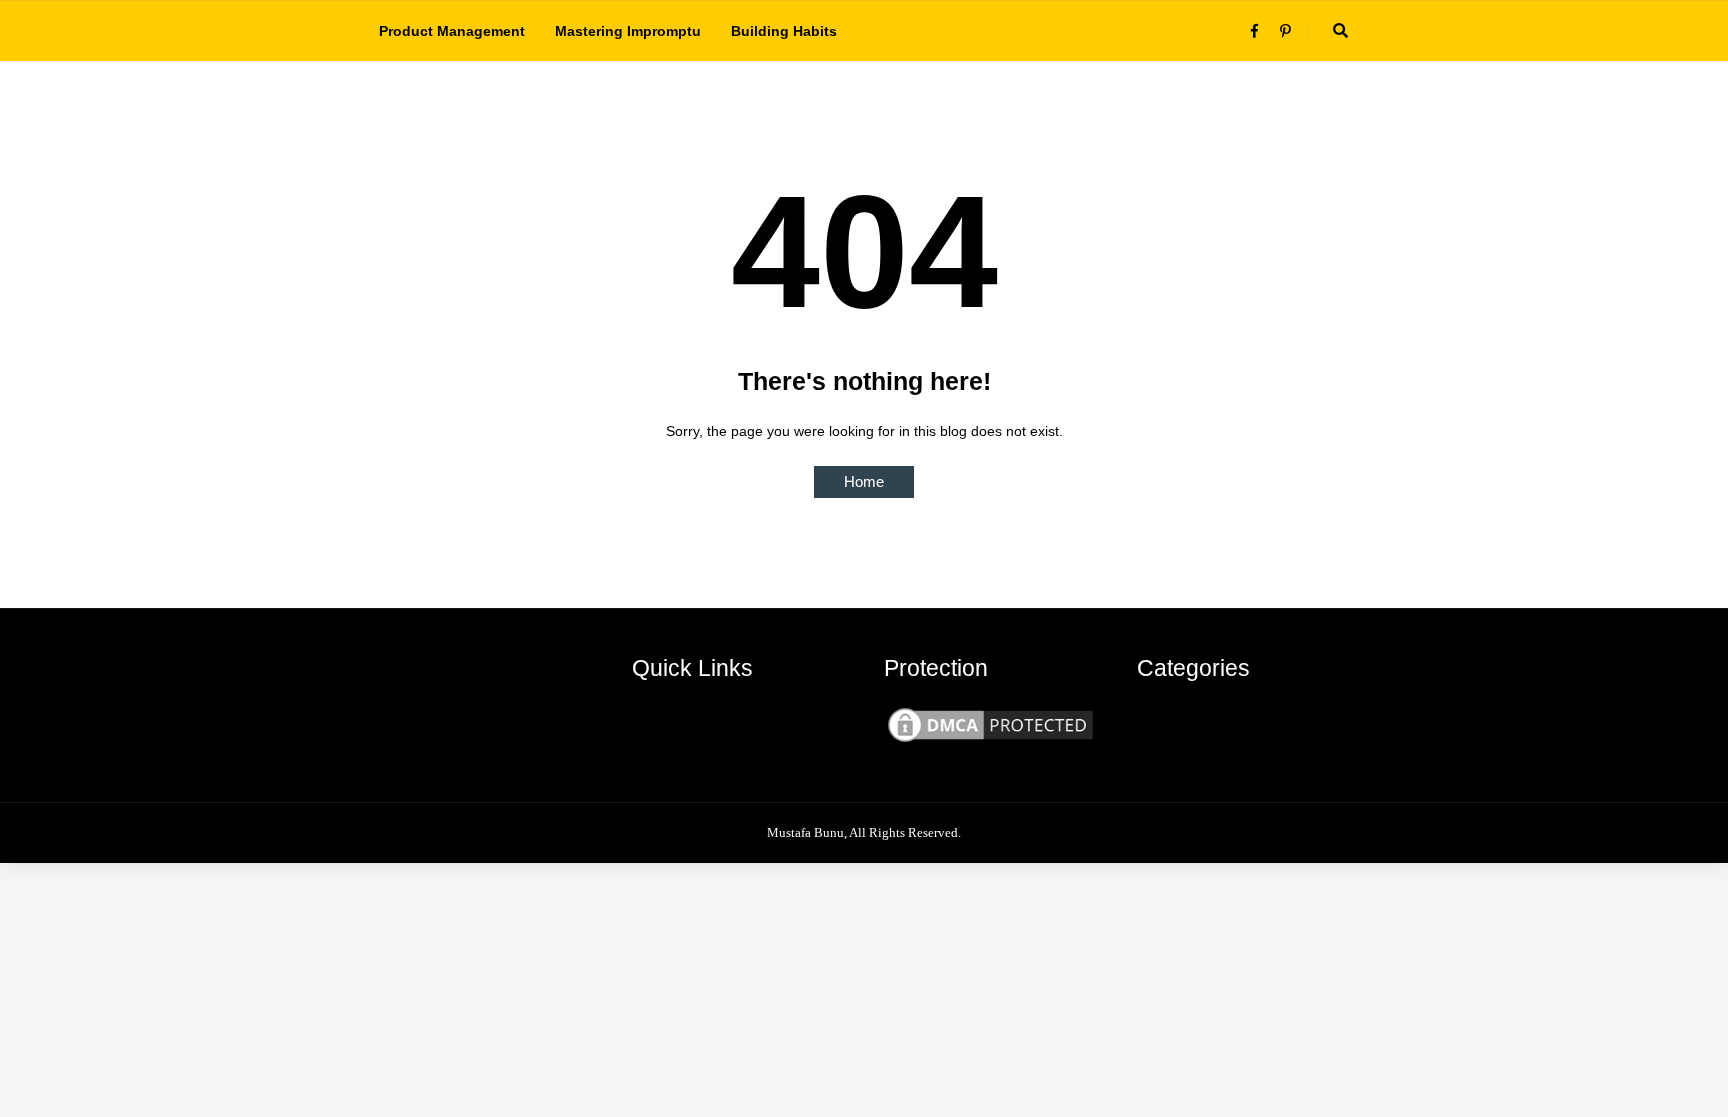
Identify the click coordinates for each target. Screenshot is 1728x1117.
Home (864, 481)
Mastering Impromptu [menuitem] (628, 31)
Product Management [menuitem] (452, 31)
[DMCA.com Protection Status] (990, 741)
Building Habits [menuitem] (784, 31)
